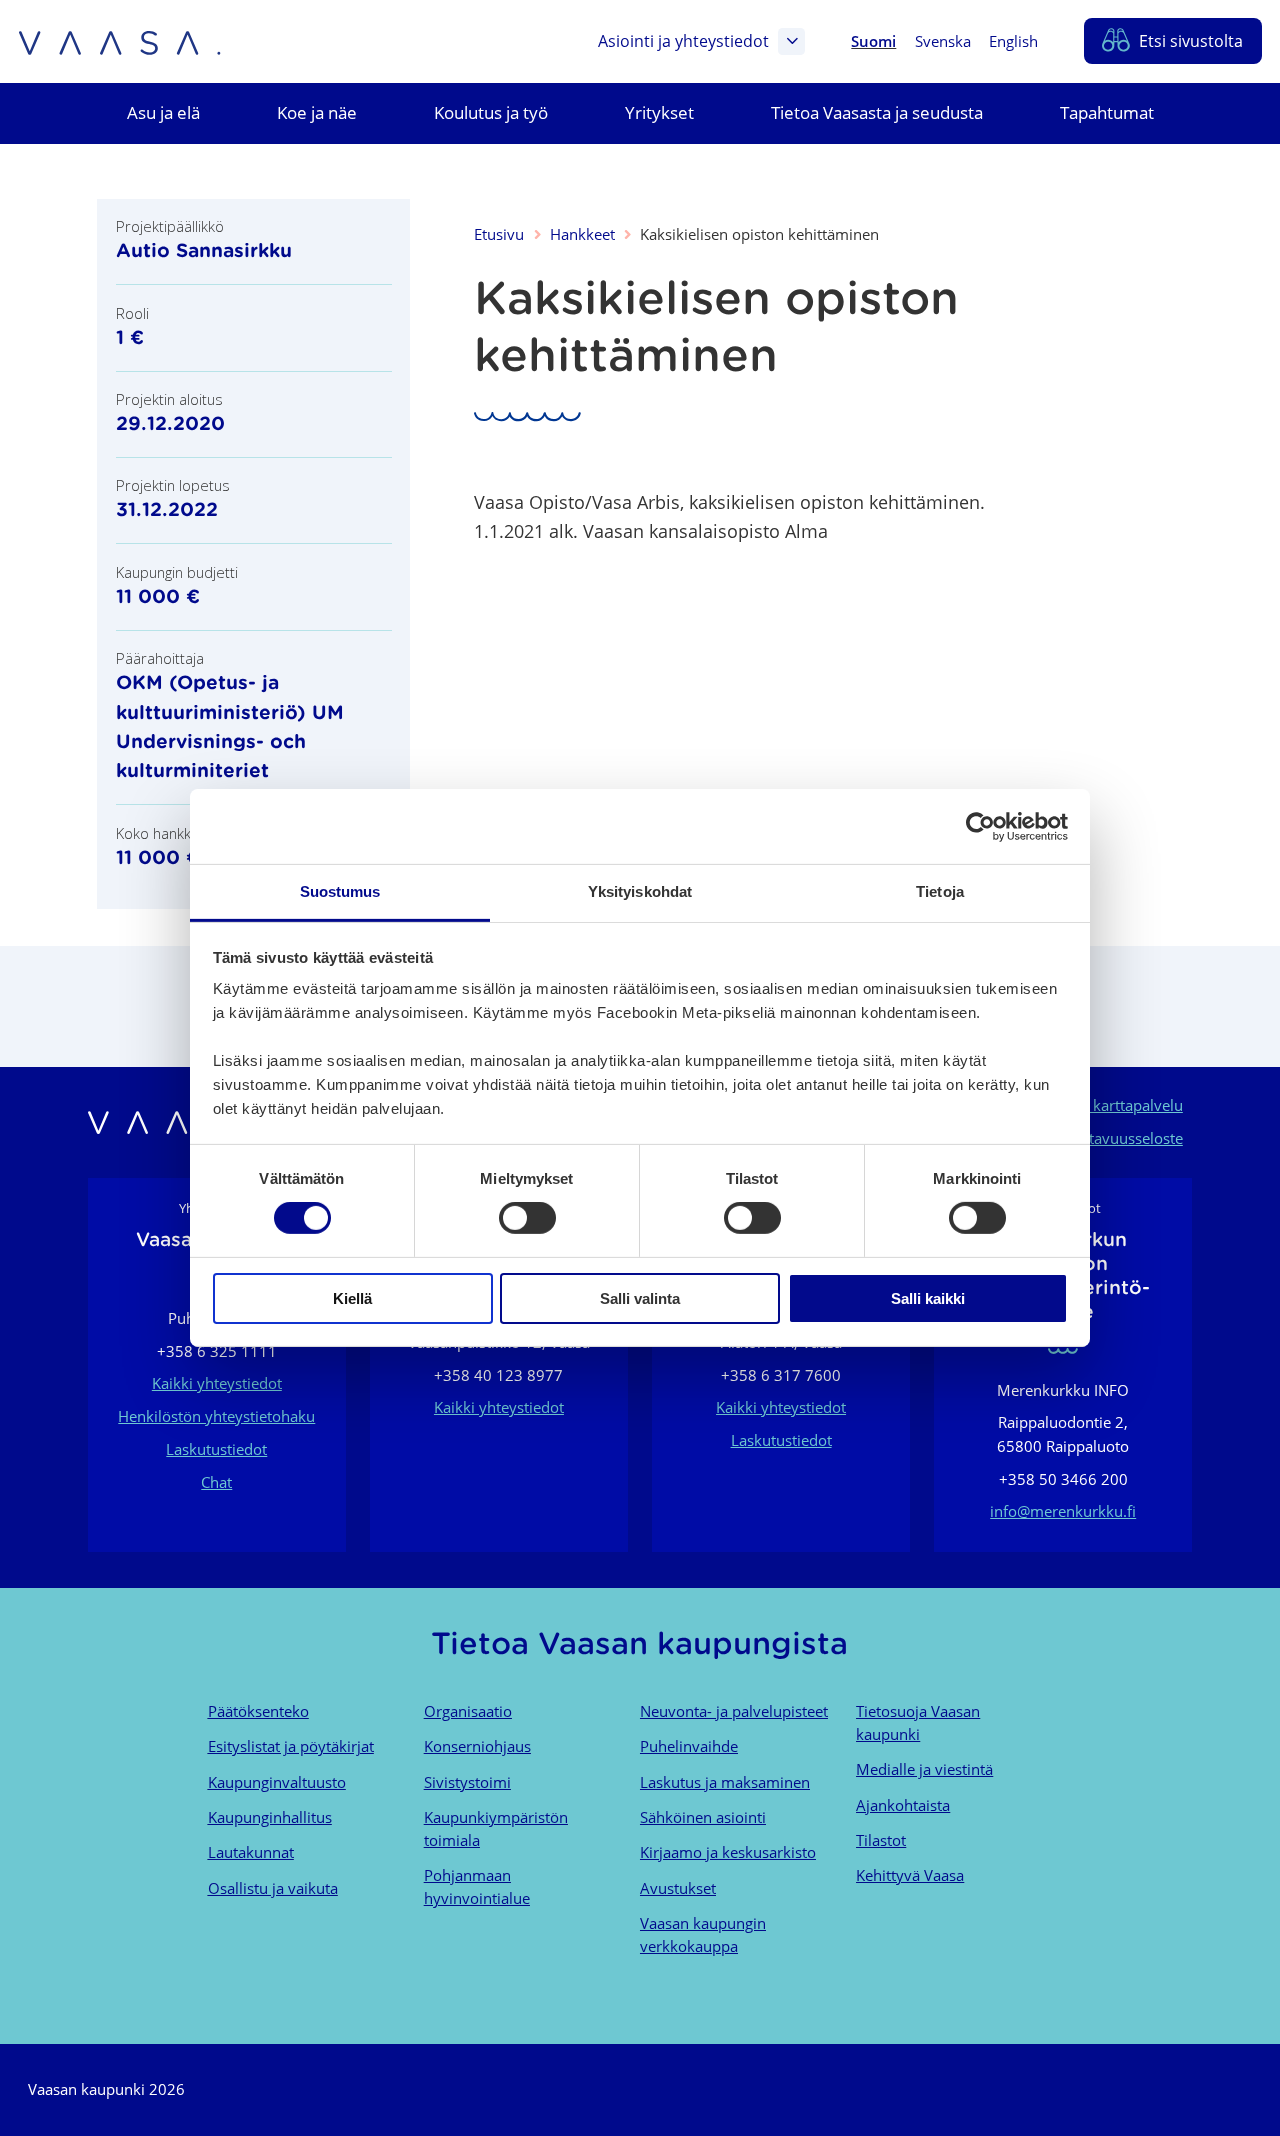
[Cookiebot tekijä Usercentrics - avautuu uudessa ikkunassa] (980, 826)
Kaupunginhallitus (270, 1817)
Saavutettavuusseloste (1106, 1138)
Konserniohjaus (477, 1746)
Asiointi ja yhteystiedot (683, 41)
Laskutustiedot (216, 1449)
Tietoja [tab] (940, 891)
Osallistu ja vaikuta (273, 1888)
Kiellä (352, 1298)
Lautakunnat (251, 1852)
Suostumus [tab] (340, 891)
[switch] (527, 1218)
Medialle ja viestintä (924, 1769)
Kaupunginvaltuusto (277, 1782)
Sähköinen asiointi (703, 1817)
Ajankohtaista (903, 1805)
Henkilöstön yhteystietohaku (216, 1416)
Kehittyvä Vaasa (910, 1875)
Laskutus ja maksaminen (725, 1782)
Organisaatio (468, 1711)
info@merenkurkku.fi (1063, 1511)
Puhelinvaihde (689, 1746)
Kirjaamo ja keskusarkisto (728, 1852)
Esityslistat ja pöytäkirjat (291, 1746)
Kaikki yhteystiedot (217, 1383)
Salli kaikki (928, 1298)
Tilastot (881, 1840)
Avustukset (678, 1888)
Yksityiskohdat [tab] (640, 891)
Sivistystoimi (467, 1782)
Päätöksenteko (258, 1711)
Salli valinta (640, 1298)
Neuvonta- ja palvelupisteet (734, 1711)
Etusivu (499, 234)
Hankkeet (582, 234)
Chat (216, 1482)
